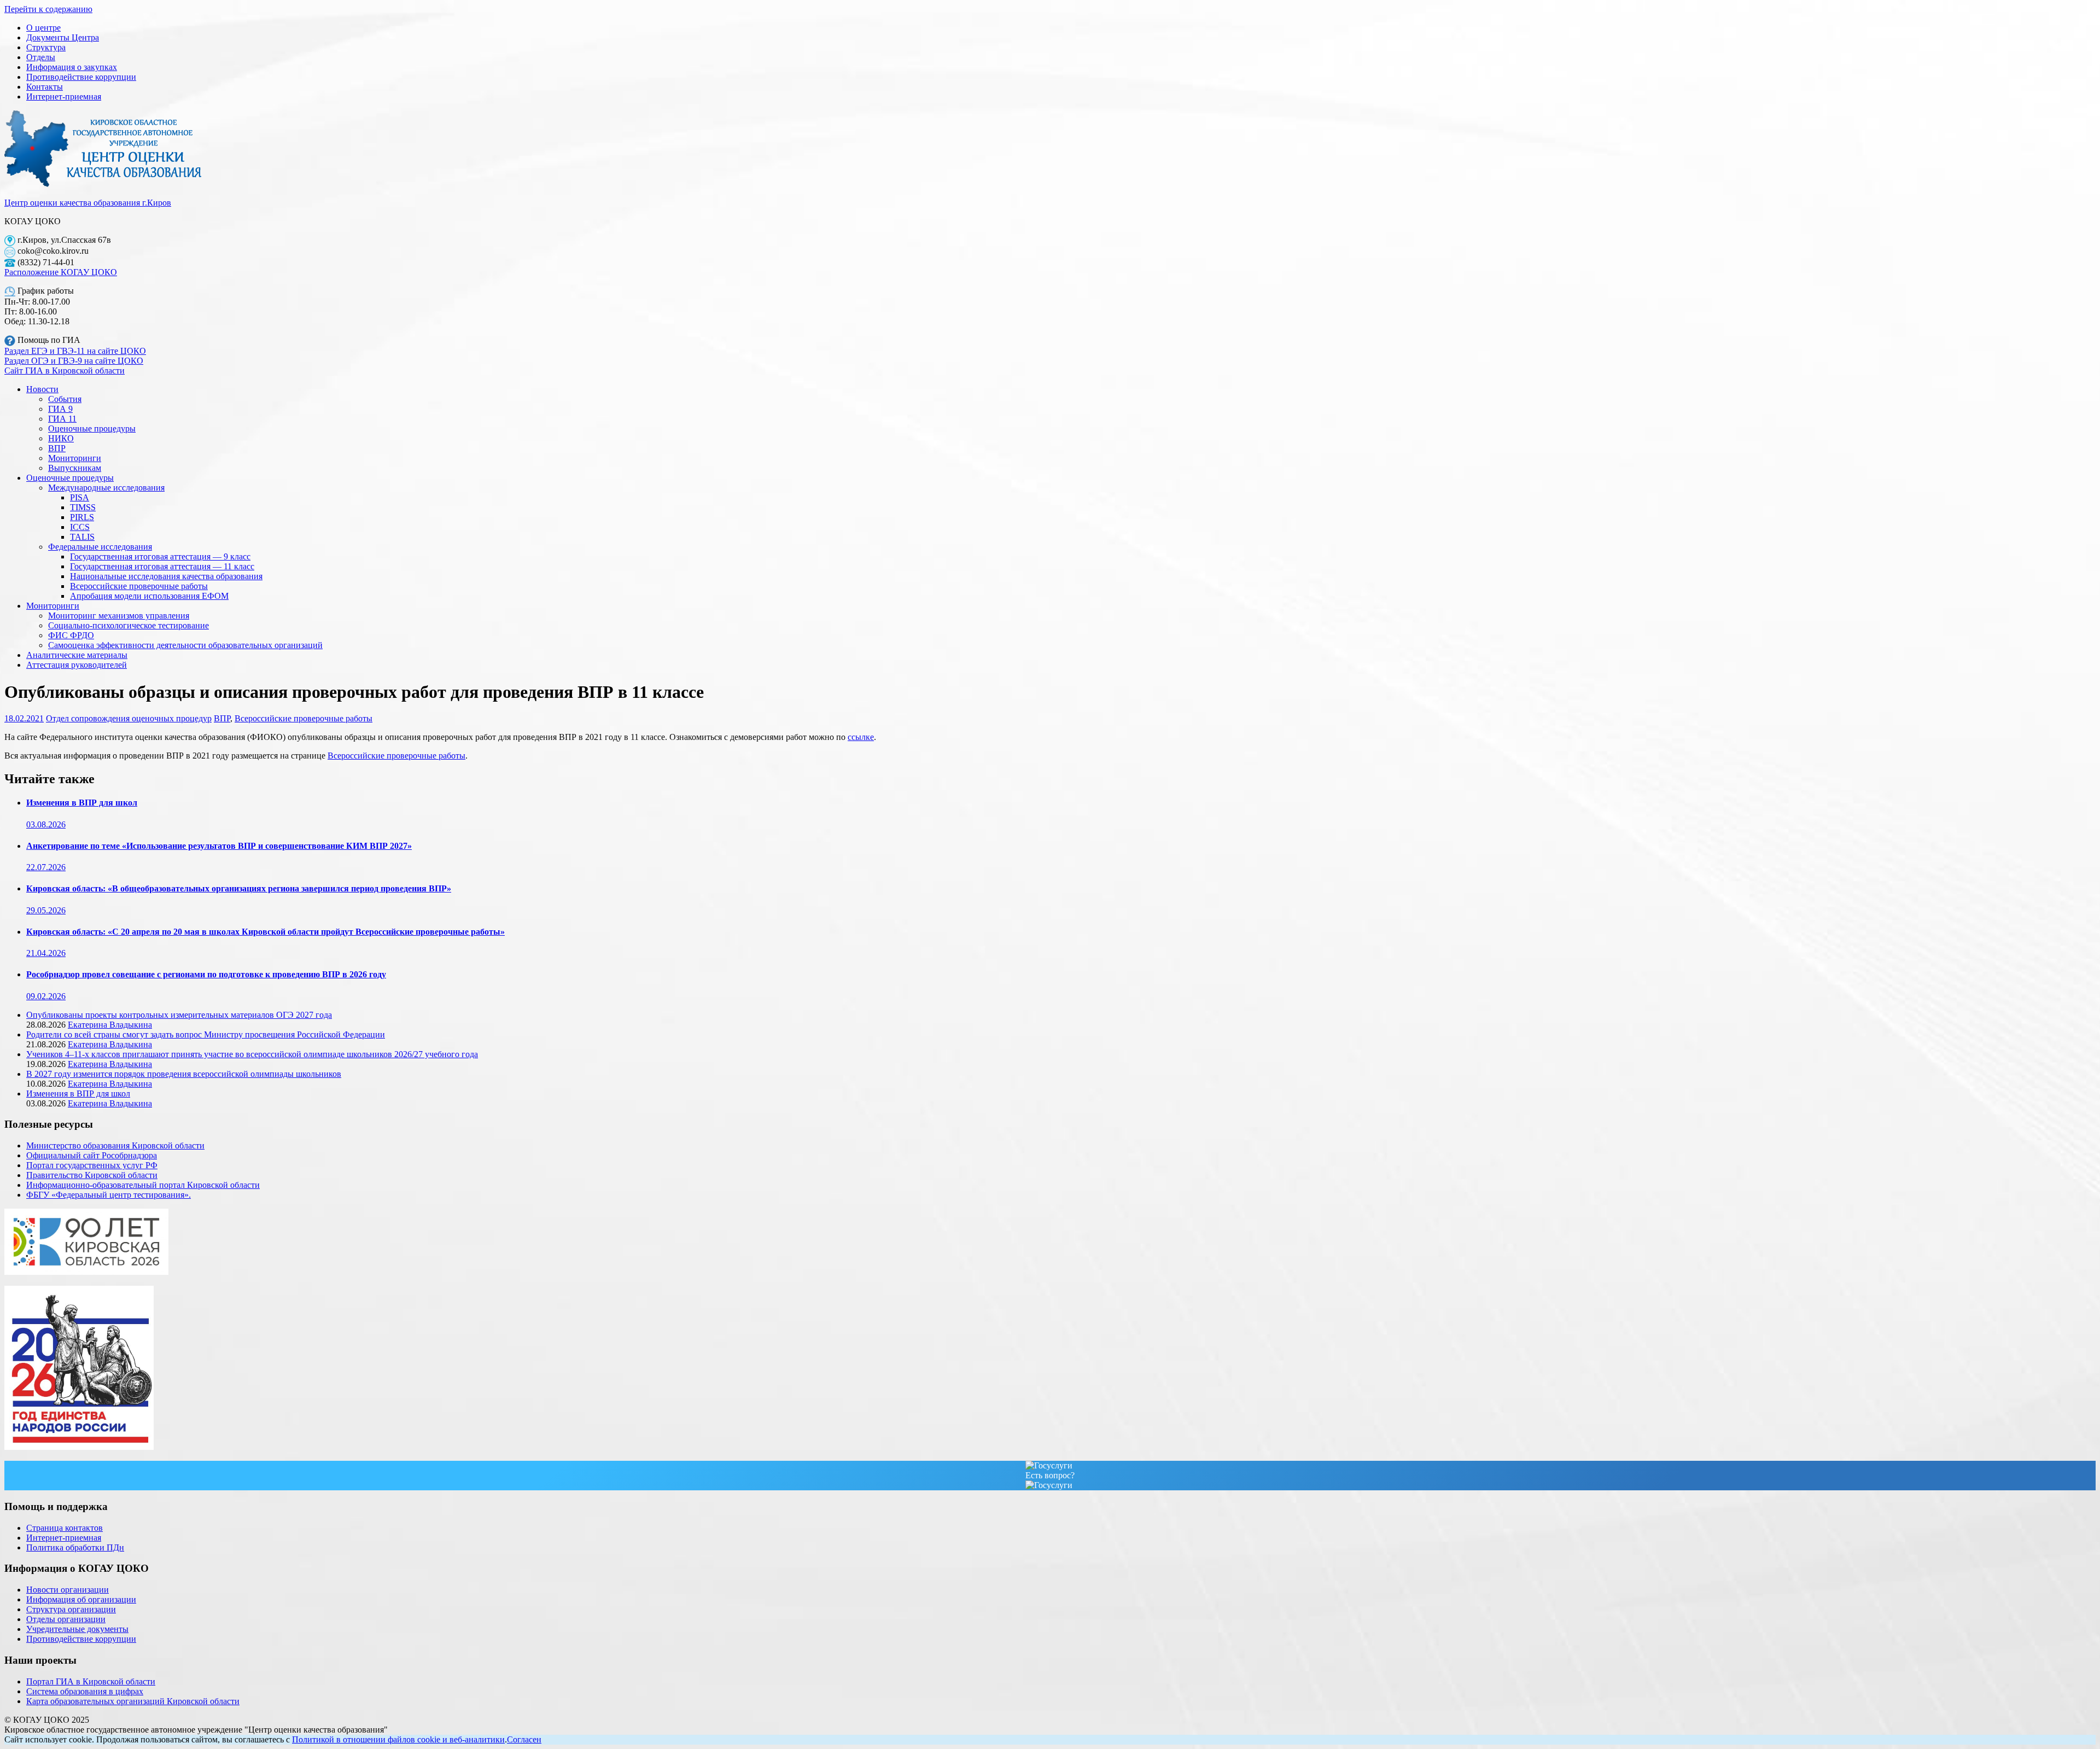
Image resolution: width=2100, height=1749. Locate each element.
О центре (43, 28)
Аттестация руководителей (77, 665)
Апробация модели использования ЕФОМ (149, 596)
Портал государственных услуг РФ (92, 1165)
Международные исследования (106, 488)
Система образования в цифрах (85, 1691)
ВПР (57, 448)
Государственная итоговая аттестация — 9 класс (160, 556)
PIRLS (82, 517)
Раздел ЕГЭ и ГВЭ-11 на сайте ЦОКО (75, 351)
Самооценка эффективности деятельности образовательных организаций (185, 645)
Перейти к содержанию (48, 9)
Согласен (524, 1739)
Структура (46, 47)
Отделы (41, 57)
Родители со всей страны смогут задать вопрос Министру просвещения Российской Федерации (206, 1034)
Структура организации (71, 1609)
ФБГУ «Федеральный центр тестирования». (109, 1195)
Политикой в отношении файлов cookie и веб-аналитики (398, 1739)
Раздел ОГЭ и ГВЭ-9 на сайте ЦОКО (74, 361)
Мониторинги (75, 458)
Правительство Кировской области (92, 1175)
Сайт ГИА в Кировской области (65, 371)
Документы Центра (63, 37)
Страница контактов (65, 1528)
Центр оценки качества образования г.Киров (88, 203)
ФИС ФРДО (71, 635)
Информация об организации (81, 1599)
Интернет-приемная (64, 97)
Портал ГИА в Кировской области (91, 1681)
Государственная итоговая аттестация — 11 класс (162, 566)
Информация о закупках (72, 67)
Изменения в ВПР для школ (82, 803)
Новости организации (68, 1590)
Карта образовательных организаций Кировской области (133, 1701)
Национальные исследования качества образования (166, 576)
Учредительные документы (77, 1629)
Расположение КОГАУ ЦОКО (61, 272)
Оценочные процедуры (92, 428)
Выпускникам (75, 468)
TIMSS (83, 507)
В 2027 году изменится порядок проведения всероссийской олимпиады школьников (184, 1074)
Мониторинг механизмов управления (119, 616)
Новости (42, 389)
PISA (80, 497)
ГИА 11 (62, 419)
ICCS (80, 527)
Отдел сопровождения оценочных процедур (129, 718)
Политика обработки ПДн (75, 1547)
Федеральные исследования (100, 547)
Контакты (45, 87)
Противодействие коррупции (81, 77)
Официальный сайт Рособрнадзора (92, 1155)
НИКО (61, 438)
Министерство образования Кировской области (115, 1145)
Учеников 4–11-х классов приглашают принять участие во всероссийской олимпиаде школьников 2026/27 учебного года (252, 1054)
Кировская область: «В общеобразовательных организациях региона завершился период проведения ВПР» (239, 888)
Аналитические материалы (77, 655)
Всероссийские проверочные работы (139, 586)
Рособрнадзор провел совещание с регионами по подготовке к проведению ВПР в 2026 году (206, 974)
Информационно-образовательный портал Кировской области (143, 1185)
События (65, 399)
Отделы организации (66, 1619)
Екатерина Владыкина (110, 1025)
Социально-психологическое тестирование (129, 625)
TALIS (82, 537)
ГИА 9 (60, 409)
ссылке (861, 737)
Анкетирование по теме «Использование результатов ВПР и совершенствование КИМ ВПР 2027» (219, 846)
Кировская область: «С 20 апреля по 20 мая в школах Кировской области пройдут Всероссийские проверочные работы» (266, 932)
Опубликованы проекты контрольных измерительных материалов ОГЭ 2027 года (179, 1015)
